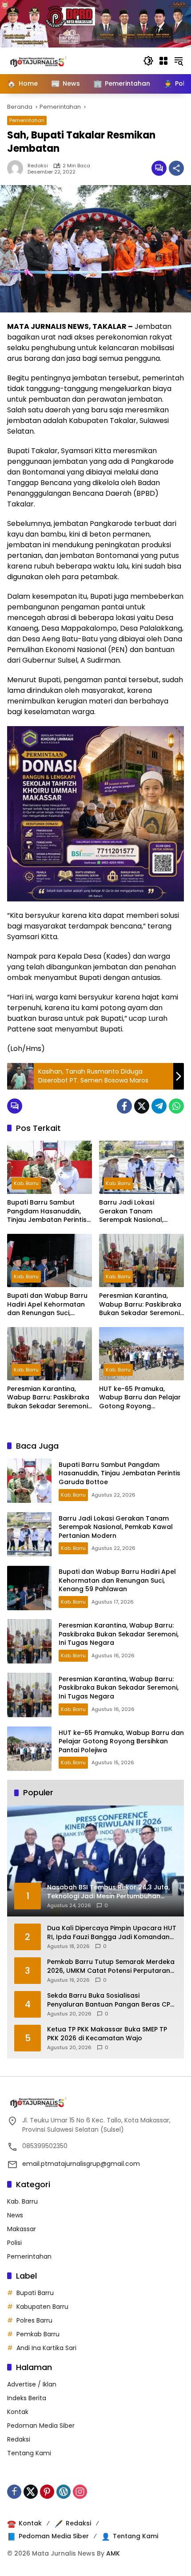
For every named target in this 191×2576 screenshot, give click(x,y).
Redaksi (38, 166)
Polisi (14, 2243)
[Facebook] (124, 1106)
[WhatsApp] (176, 1106)
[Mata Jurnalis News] (52, 60)
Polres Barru (34, 2320)
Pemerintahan (27, 120)
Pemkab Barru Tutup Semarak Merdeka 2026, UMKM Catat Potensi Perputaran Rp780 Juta (111, 1966)
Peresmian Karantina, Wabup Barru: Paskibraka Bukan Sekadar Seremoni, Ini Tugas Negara (140, 1305)
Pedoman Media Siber (41, 2426)
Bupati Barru (35, 2293)
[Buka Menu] (163, 61)
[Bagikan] (176, 168)
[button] (148, 61)
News (15, 2215)
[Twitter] (142, 1106)
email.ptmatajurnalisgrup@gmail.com (81, 2164)
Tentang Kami (29, 2453)
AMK (113, 2553)
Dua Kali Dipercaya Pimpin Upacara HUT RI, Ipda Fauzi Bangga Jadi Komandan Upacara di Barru (112, 1933)
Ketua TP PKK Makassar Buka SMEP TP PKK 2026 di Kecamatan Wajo (107, 2034)
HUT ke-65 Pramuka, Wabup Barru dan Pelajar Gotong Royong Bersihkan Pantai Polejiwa (140, 1398)
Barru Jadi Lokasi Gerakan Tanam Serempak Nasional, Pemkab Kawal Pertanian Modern (139, 1211)
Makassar (22, 2229)
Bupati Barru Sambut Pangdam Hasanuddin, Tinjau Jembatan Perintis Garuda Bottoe (47, 1211)
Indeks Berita (27, 2398)
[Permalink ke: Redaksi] (17, 168)
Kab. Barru (26, 1183)
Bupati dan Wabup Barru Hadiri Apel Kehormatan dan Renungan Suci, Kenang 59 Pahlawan (47, 1305)
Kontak (18, 2412)
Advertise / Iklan (32, 2384)
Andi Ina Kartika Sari (46, 2348)
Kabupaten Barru (42, 2307)
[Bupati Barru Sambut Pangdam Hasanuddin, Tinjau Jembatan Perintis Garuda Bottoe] (50, 1167)
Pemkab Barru (38, 2334)
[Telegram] (159, 1106)
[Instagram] (80, 2492)
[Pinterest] (47, 2492)
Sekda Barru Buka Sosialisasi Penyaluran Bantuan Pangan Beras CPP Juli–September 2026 (110, 2000)
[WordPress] (64, 2492)
